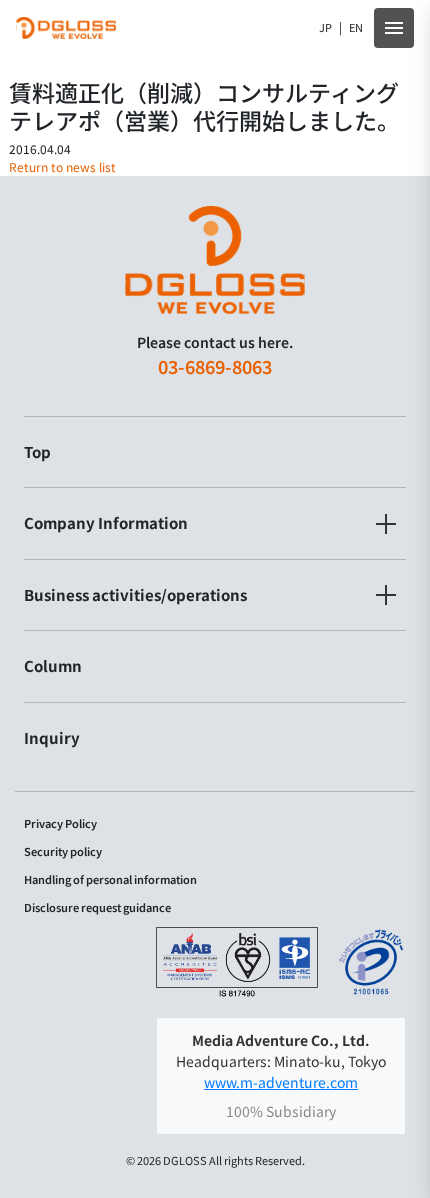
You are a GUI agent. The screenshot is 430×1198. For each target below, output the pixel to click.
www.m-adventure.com (281, 1082)
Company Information (106, 522)
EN (356, 27)
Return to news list (62, 166)
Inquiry (52, 737)
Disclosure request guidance (97, 907)
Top (37, 451)
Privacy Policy (60, 823)
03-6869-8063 (215, 366)
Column (53, 665)
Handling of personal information (110, 879)
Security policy (63, 851)
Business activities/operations (135, 594)
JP (325, 27)
